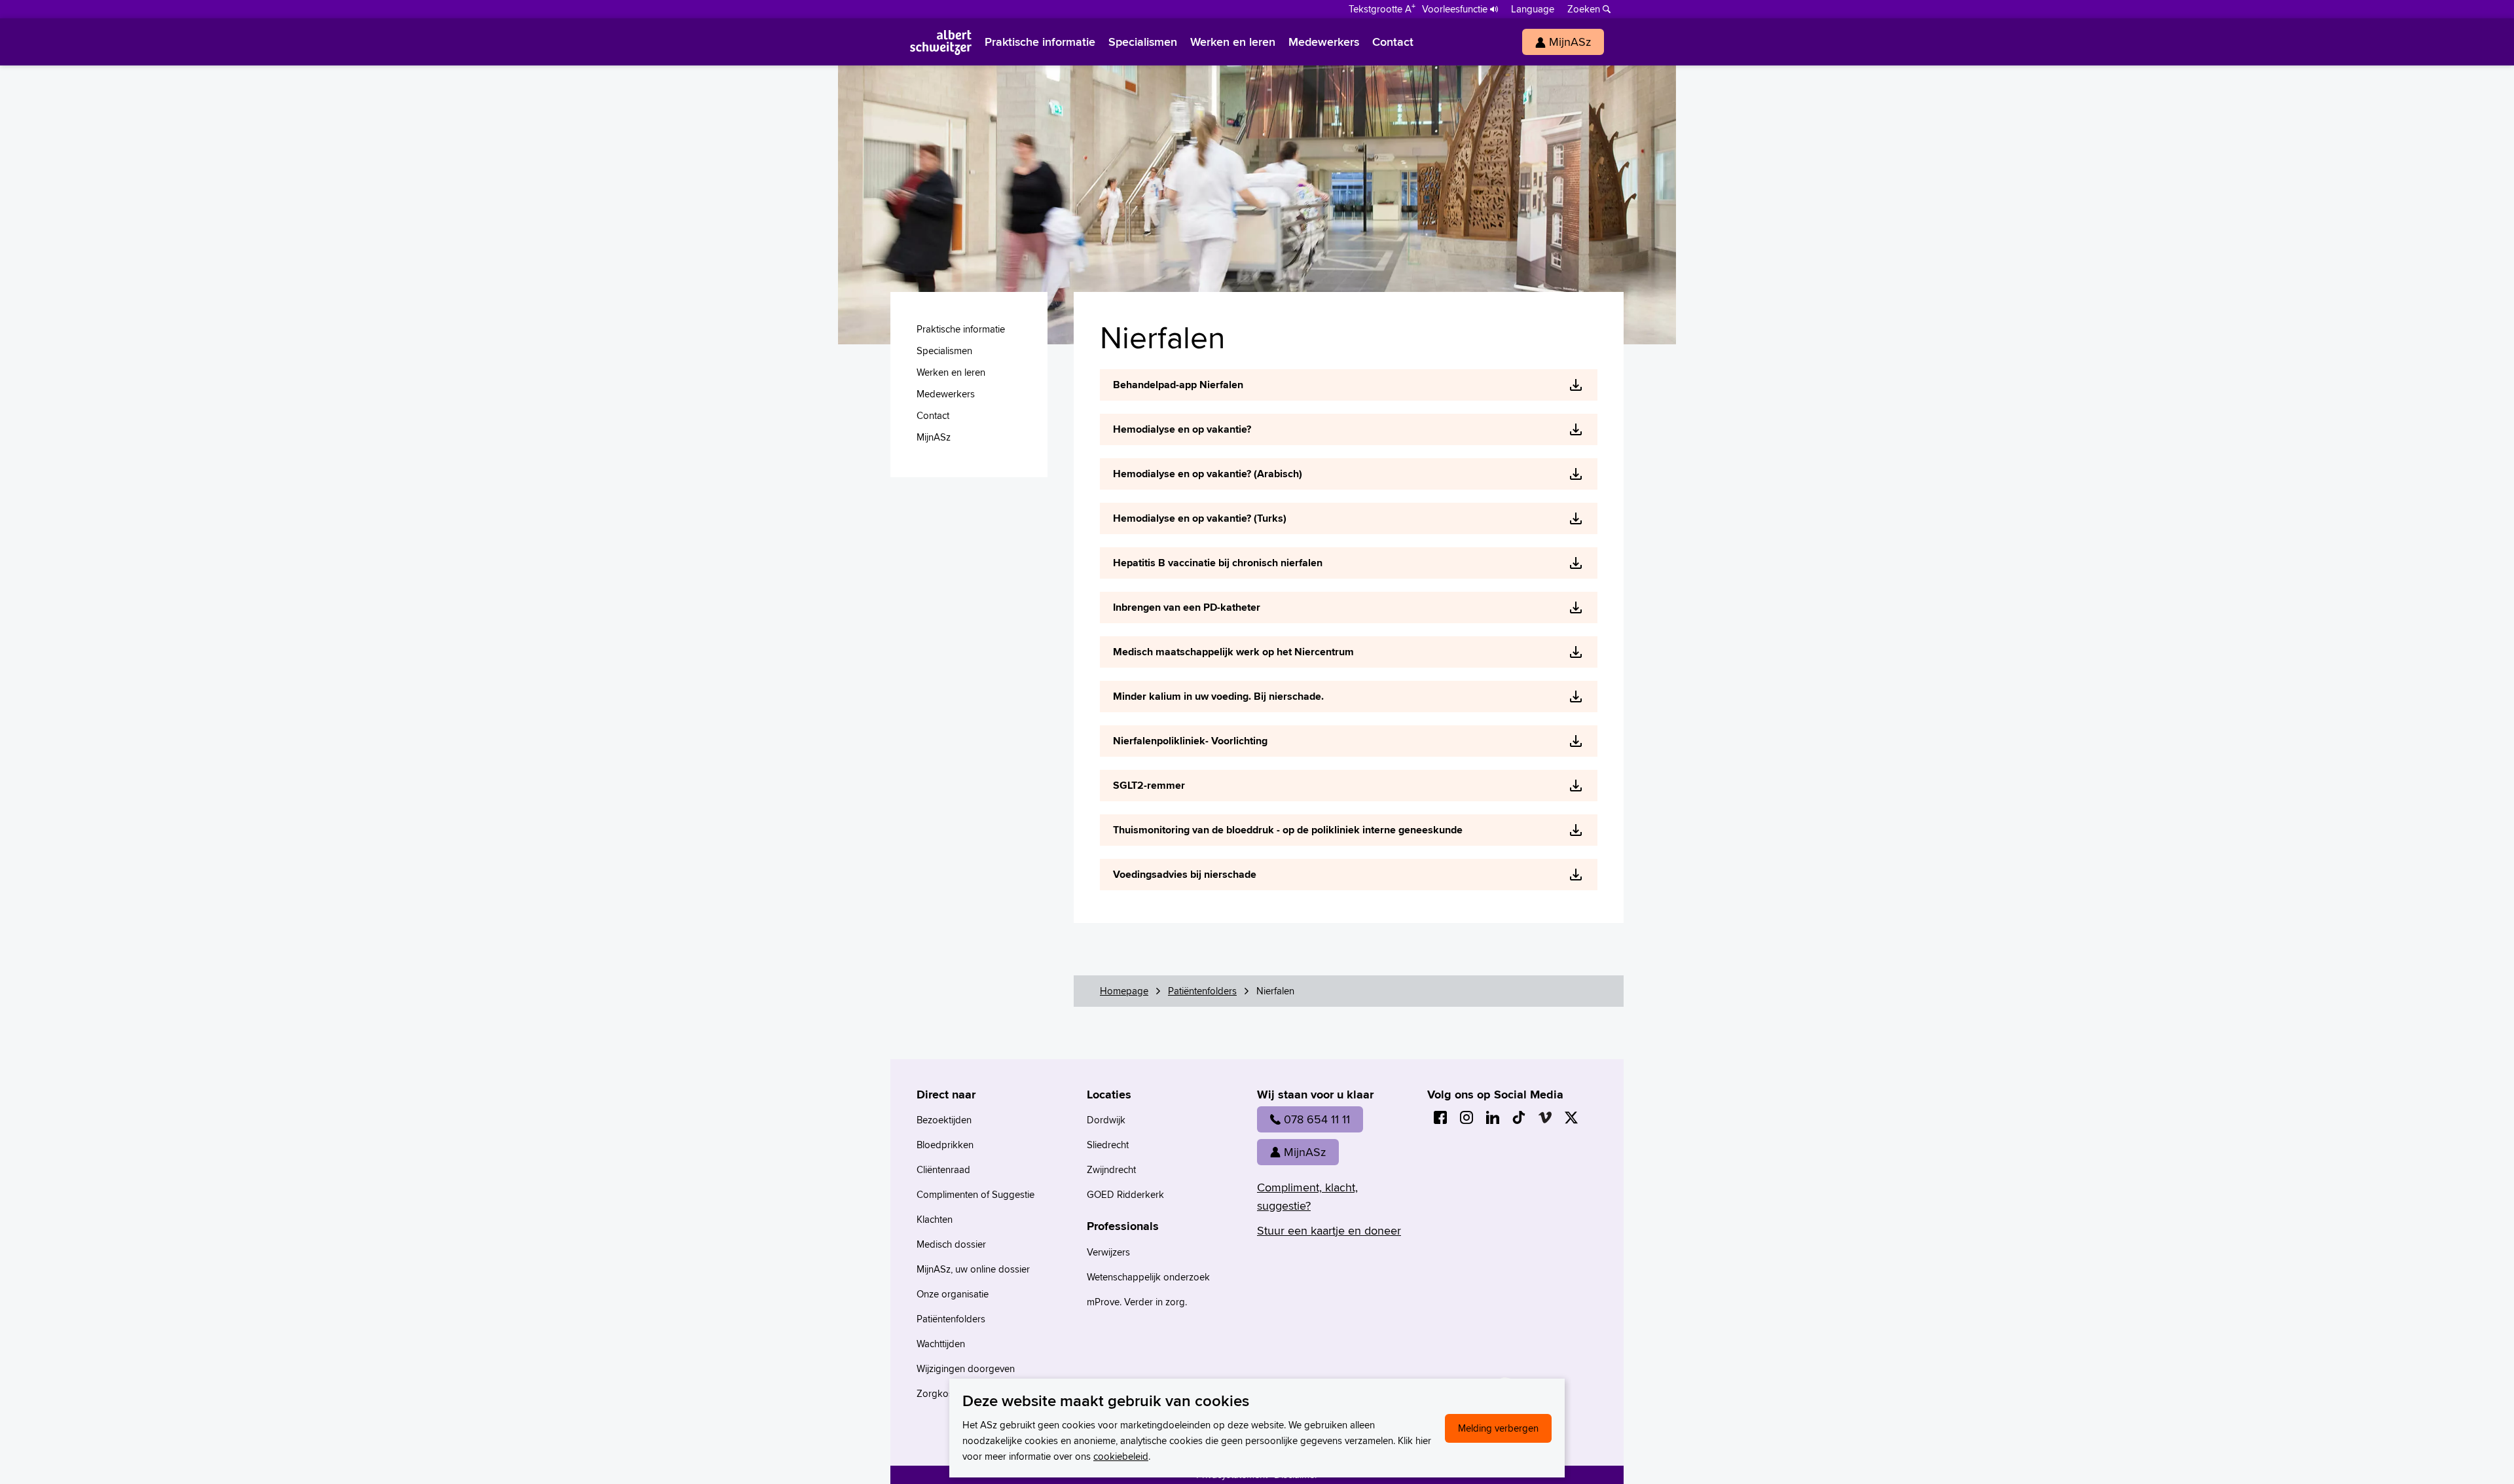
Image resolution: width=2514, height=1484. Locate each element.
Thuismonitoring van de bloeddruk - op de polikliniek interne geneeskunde (1288, 830)
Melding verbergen (1498, 1428)
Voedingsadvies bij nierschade (1185, 874)
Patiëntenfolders (1202, 991)
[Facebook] (1440, 1117)
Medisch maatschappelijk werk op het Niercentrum (1233, 652)
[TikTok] (1519, 1117)
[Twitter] (1571, 1117)
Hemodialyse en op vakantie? (1182, 429)
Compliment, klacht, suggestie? (1307, 1196)
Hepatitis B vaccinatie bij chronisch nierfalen (1218, 563)
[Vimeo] (1545, 1117)
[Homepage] (941, 42)
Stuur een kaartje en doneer (1329, 1230)
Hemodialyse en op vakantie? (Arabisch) (1208, 474)
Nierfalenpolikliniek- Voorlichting (1190, 741)
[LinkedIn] (1493, 1117)
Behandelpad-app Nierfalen (1178, 385)
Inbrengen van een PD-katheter (1187, 607)
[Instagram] (1466, 1117)
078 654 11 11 (1317, 1119)
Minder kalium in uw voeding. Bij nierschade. (1218, 696)
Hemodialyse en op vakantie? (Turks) (1200, 518)
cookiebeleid (1121, 1456)
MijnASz (1305, 1152)
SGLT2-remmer (1149, 785)
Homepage (1124, 991)
